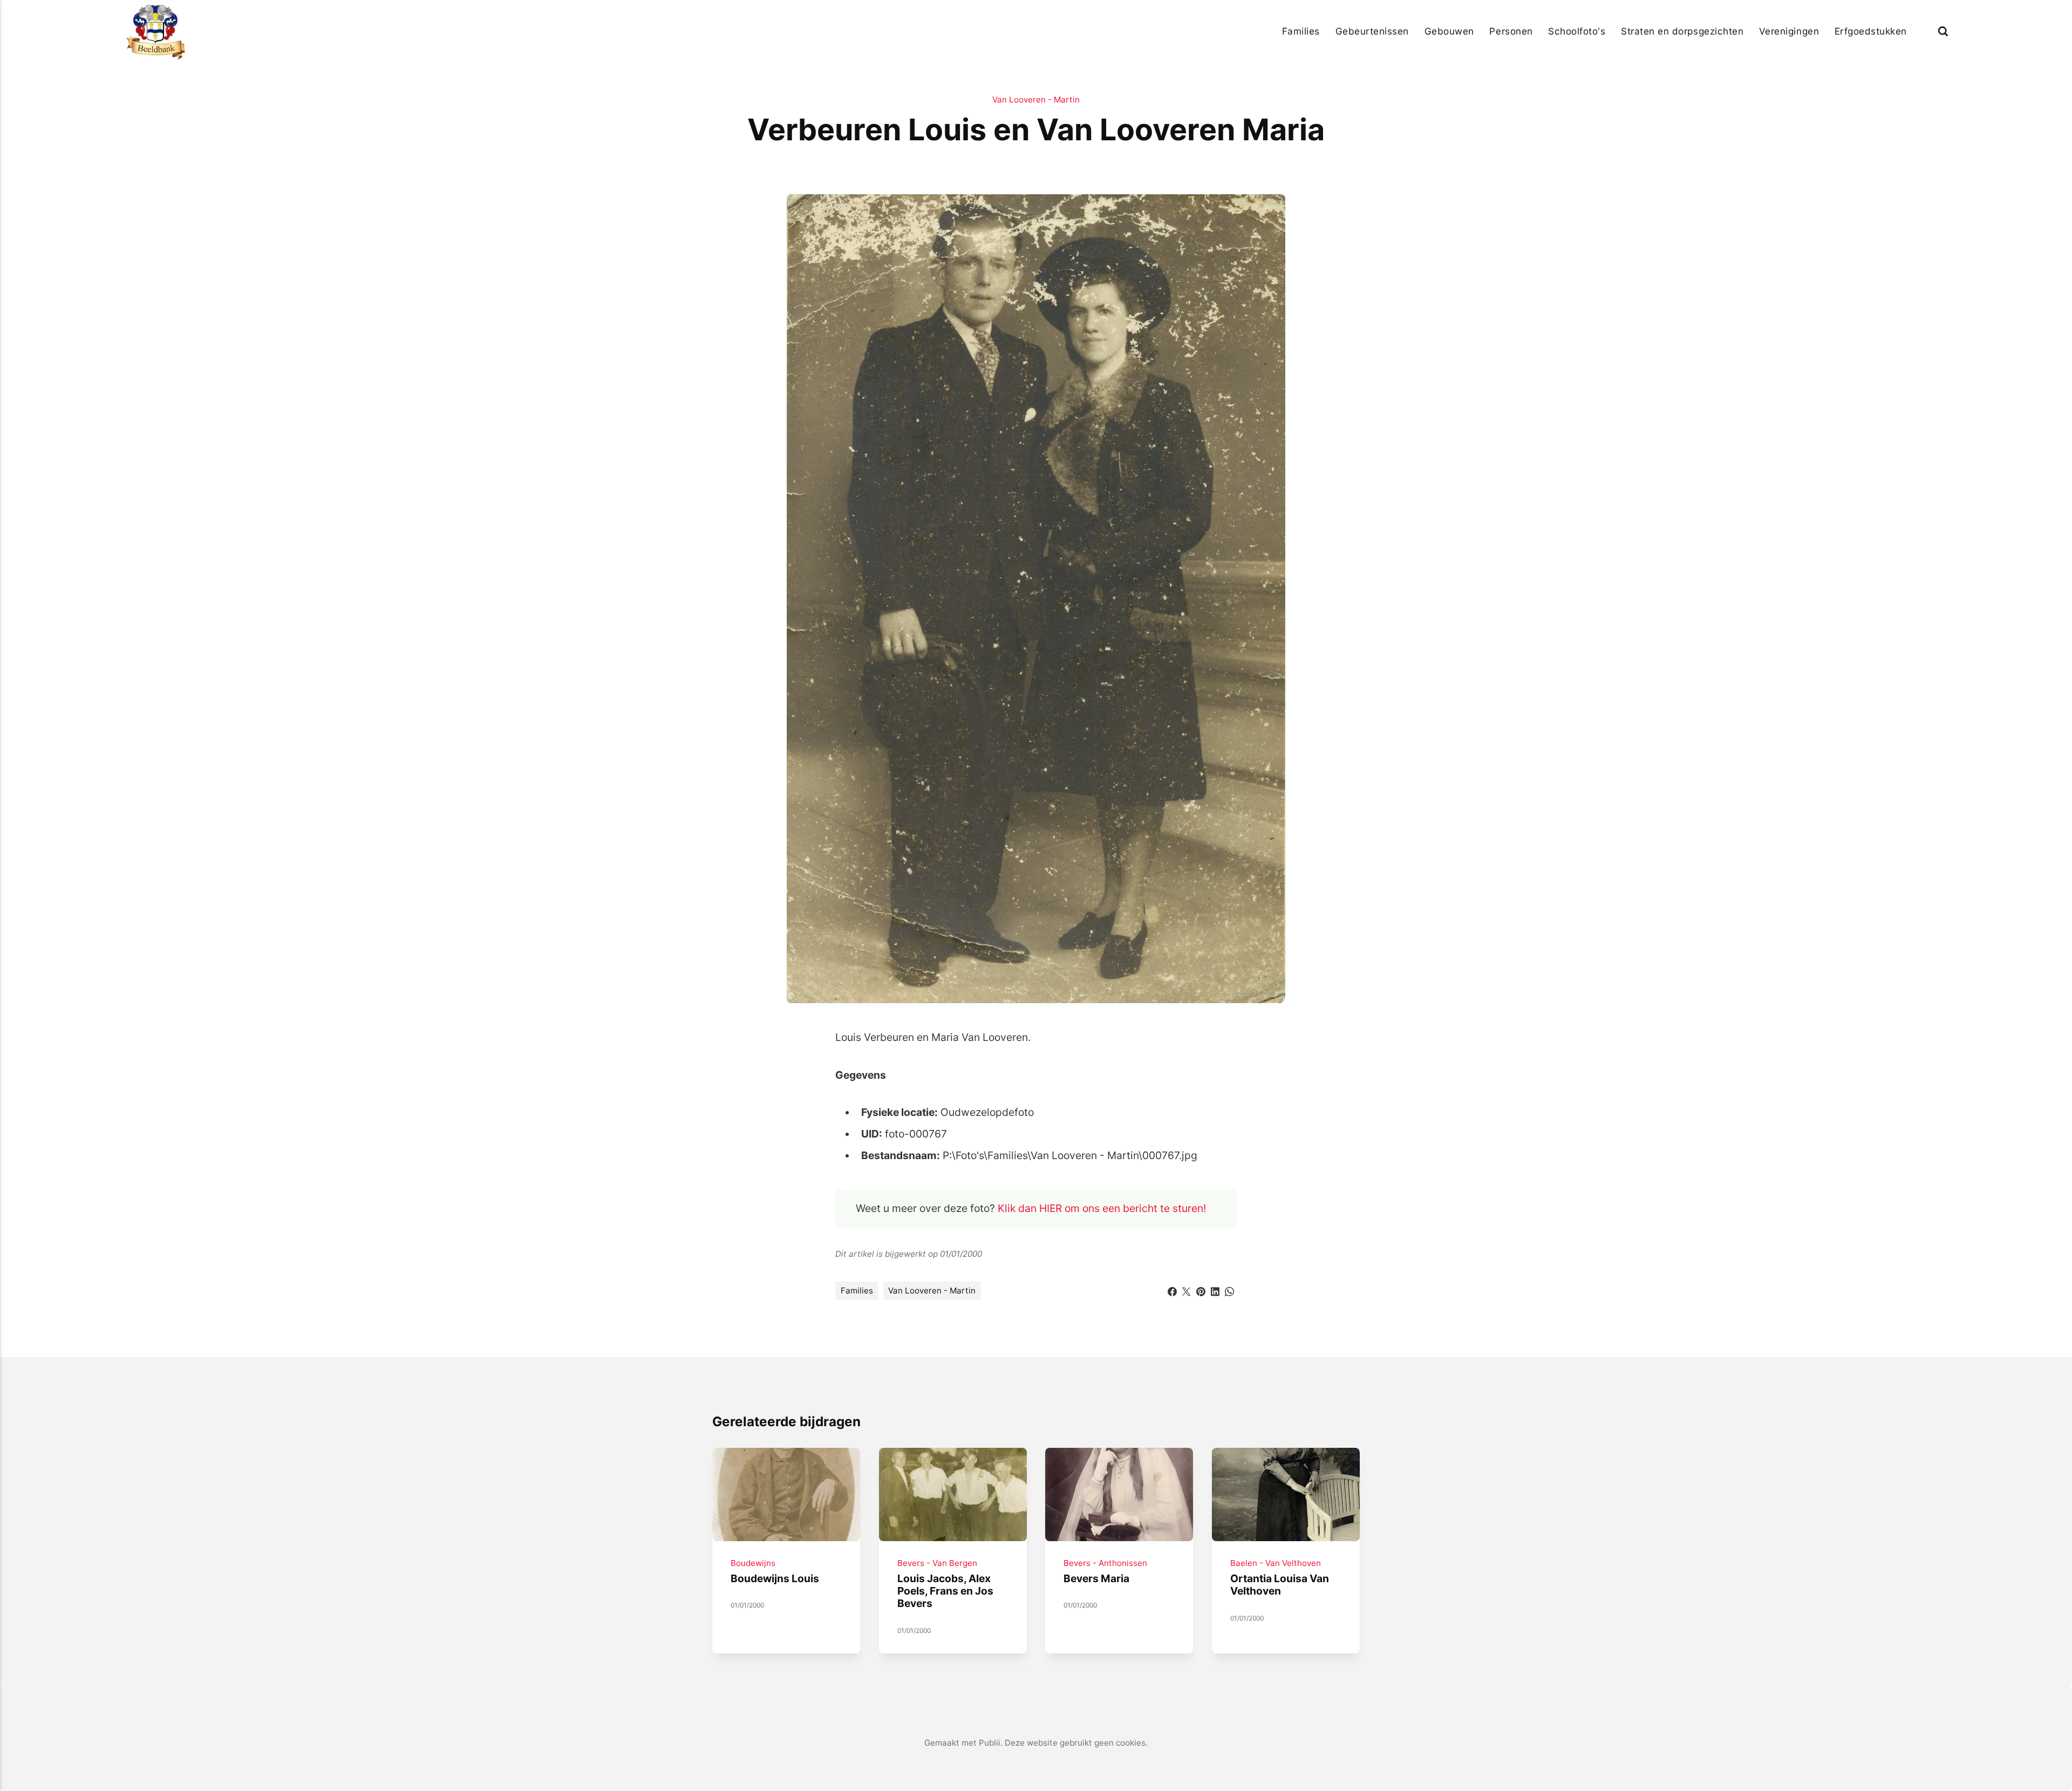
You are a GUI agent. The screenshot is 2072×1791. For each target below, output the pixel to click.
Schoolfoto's (1577, 31)
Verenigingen (1789, 31)
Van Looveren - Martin (1036, 100)
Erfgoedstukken (1871, 31)
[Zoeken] (1943, 31)
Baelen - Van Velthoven (1276, 1563)
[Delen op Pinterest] (1201, 1290)
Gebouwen (1449, 31)
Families (1301, 31)
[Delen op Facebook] (1172, 1290)
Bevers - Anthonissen (1105, 1563)
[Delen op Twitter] (1186, 1290)
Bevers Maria (1096, 1578)
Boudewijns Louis (775, 1578)
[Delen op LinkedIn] (1215, 1290)
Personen (1511, 31)
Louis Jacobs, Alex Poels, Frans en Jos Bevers (945, 1591)
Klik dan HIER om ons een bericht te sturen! (1102, 1208)
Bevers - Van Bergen (937, 1563)
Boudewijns (753, 1563)
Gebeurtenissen (1372, 31)
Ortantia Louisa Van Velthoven (1280, 1585)
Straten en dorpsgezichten (1682, 31)
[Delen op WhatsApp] (1229, 1290)
